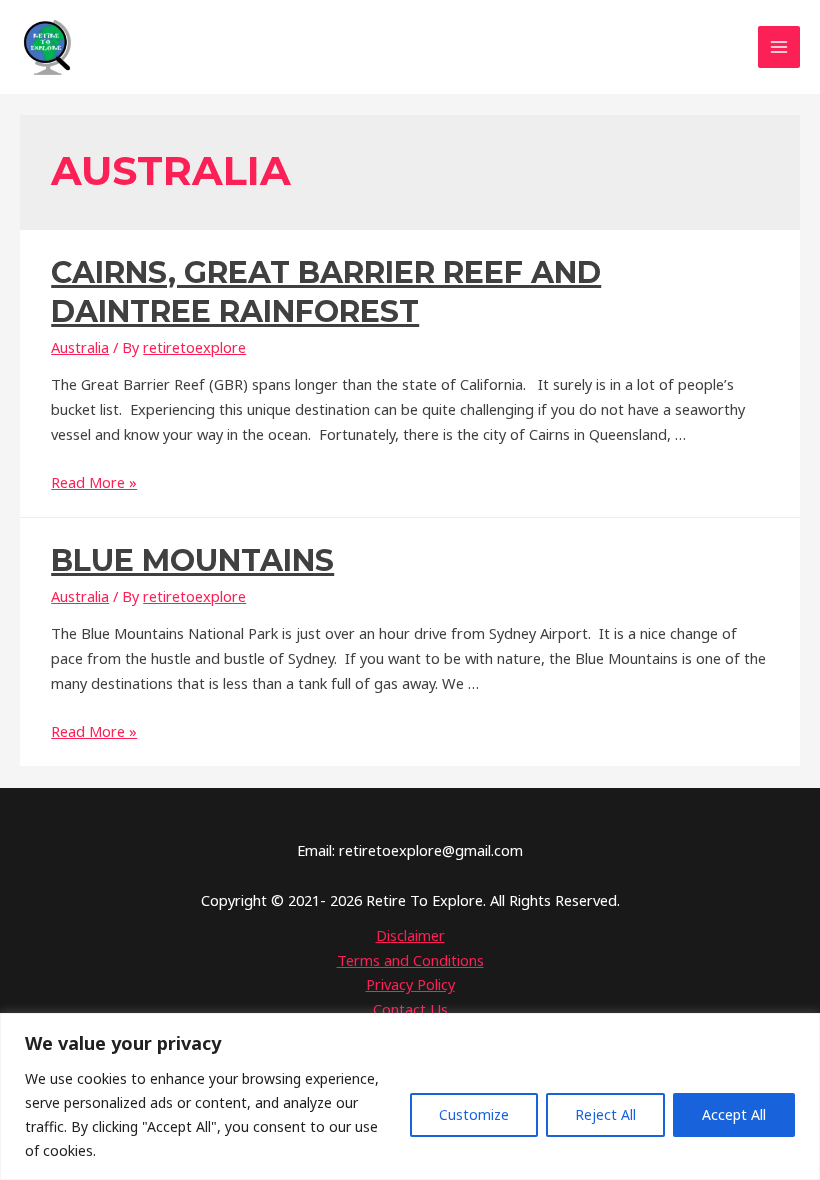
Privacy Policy (410, 984)
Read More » (94, 482)
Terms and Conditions (410, 960)
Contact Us (410, 1009)
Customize (474, 1114)
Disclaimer (410, 935)
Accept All (734, 1114)
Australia (80, 347)
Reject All (605, 1114)
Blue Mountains (192, 560)
